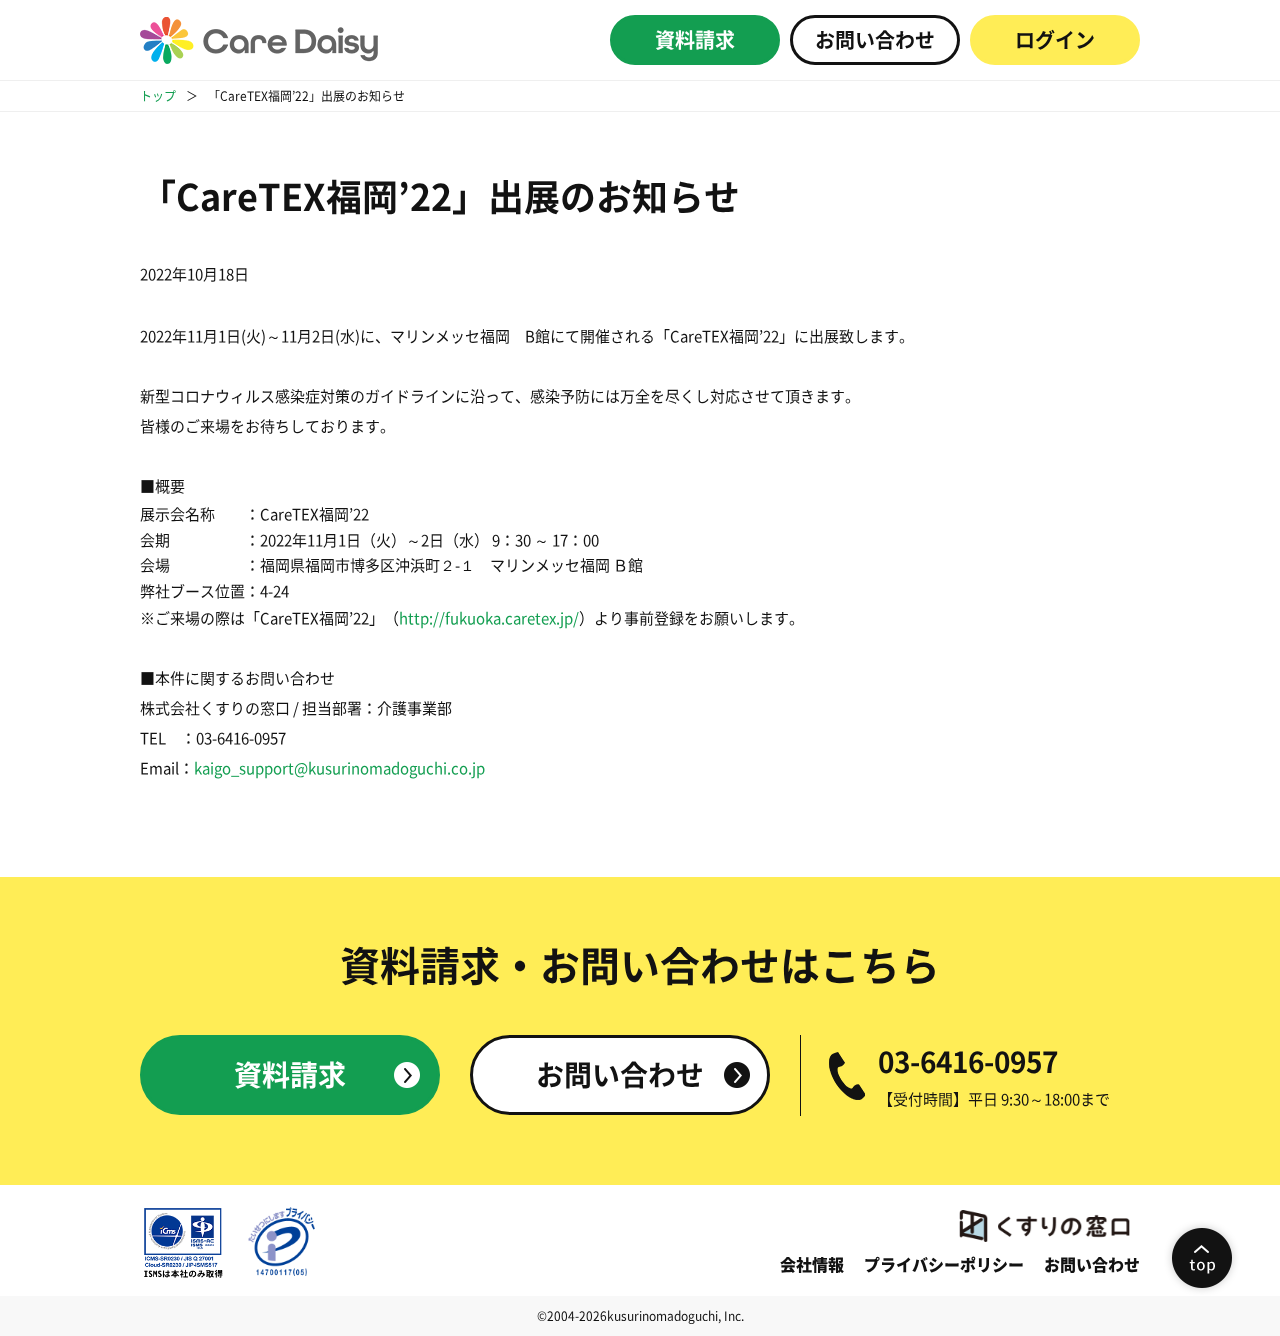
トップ (158, 96)
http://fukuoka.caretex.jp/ (489, 618)
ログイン (1055, 40)
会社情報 (812, 1265)
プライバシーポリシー (944, 1265)
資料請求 (695, 40)
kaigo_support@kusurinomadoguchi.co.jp (339, 768)
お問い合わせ (875, 40)
